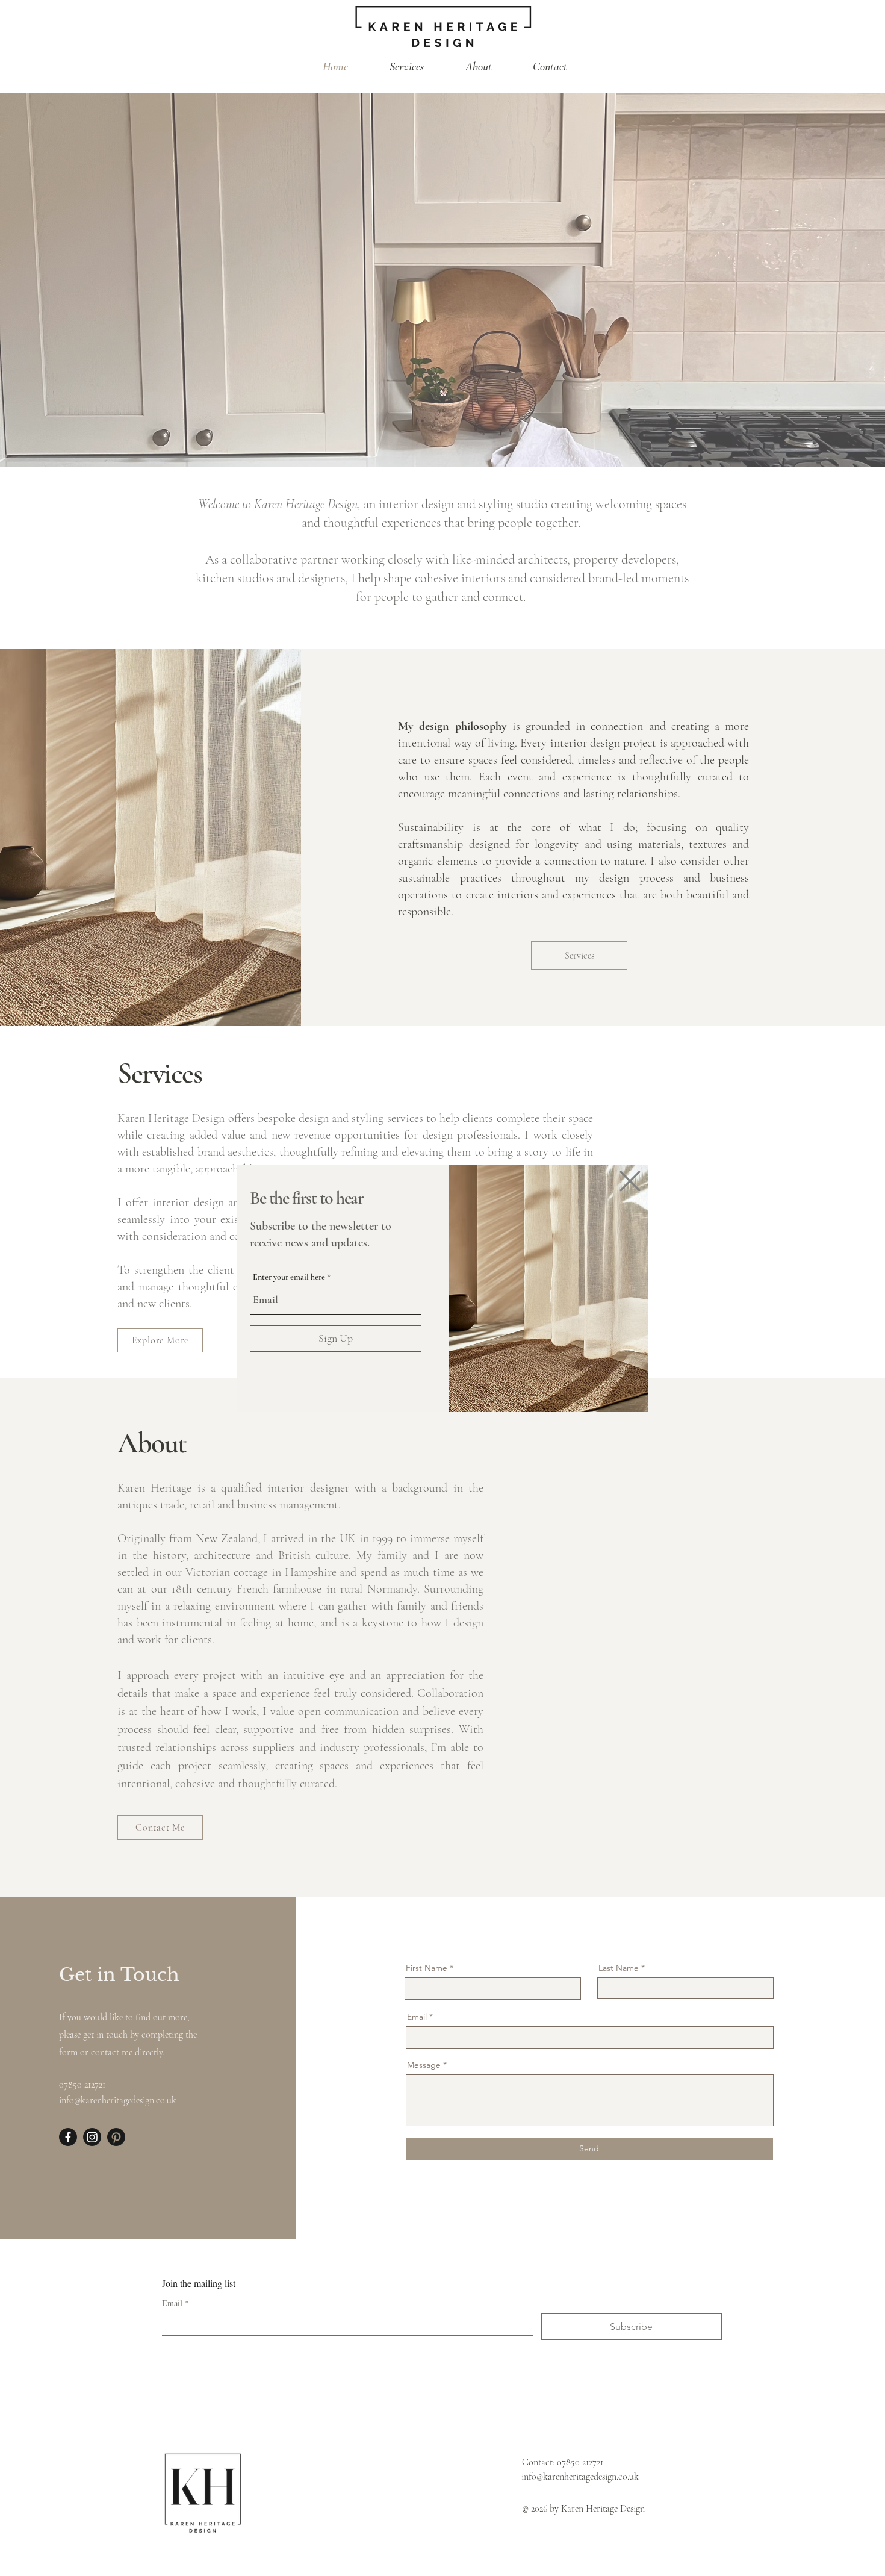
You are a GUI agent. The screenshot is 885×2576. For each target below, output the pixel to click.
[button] (630, 1181)
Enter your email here (289, 1277)
